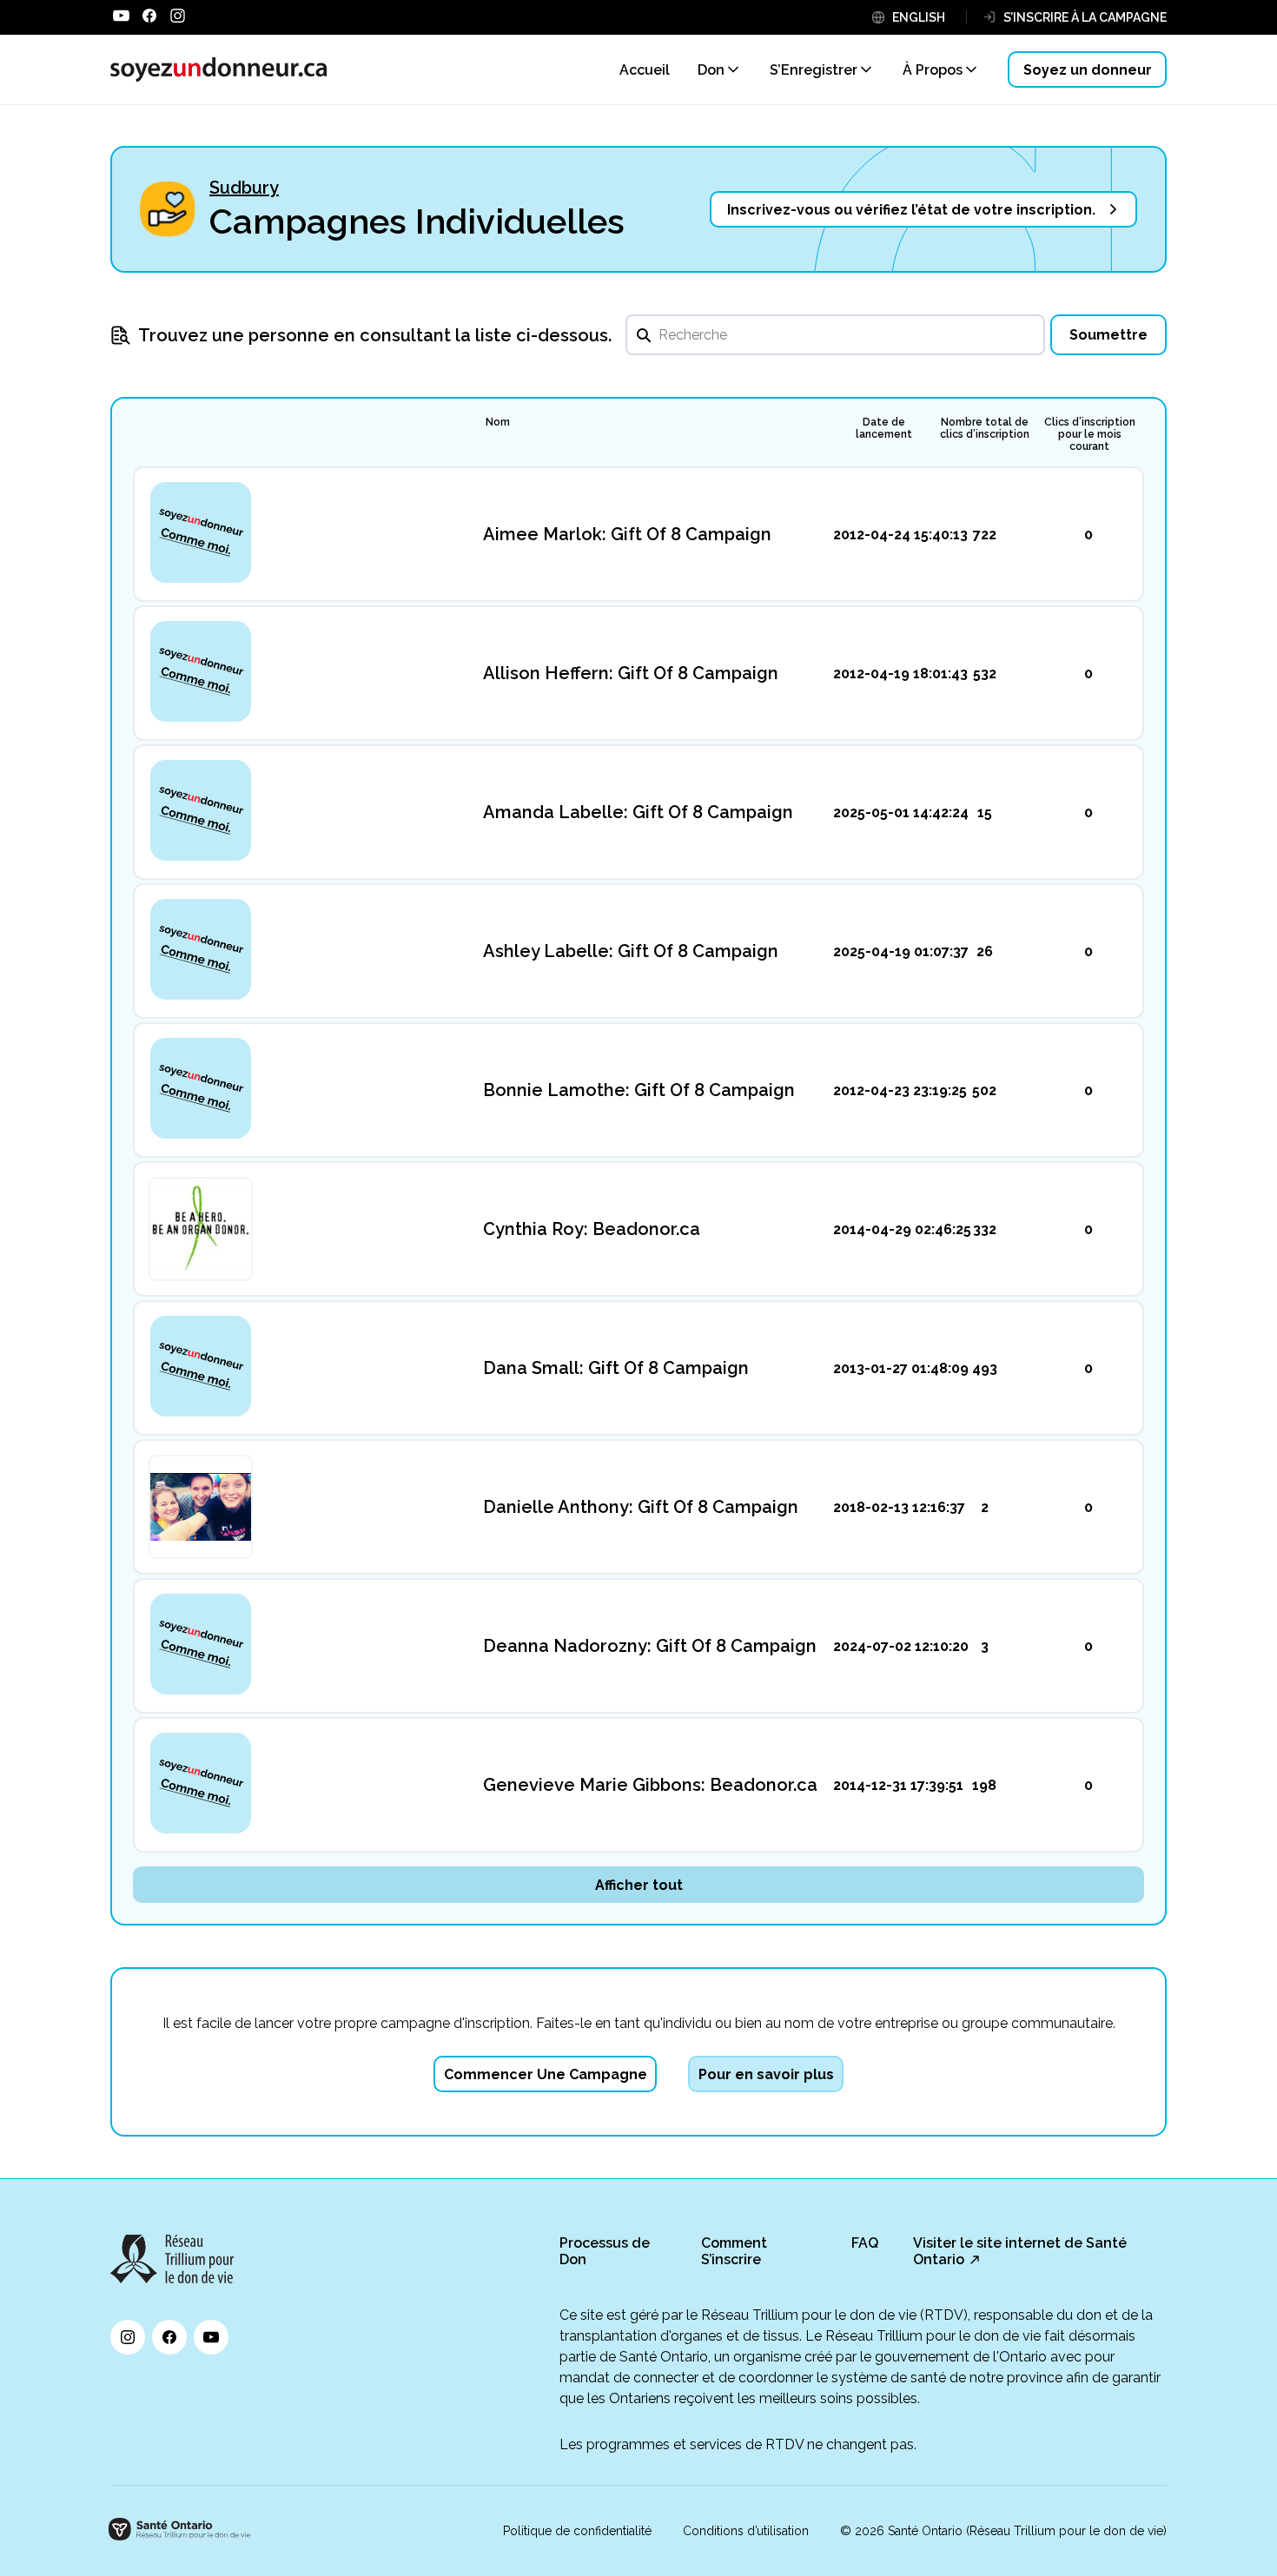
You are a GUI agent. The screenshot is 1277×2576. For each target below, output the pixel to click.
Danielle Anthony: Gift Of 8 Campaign (641, 1507)
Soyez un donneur (1088, 70)
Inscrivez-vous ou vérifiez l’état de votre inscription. (911, 210)
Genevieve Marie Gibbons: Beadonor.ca (650, 1785)
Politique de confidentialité (577, 2531)
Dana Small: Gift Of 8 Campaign (616, 1368)
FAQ (865, 2243)
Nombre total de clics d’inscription (985, 428)
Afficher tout (639, 1885)
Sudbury (244, 188)
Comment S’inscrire (734, 2251)
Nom (498, 422)
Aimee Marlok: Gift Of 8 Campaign (627, 534)
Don (711, 70)
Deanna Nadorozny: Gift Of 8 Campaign (650, 1646)
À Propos (933, 70)
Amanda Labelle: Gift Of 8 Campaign (638, 812)
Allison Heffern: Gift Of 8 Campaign (631, 673)
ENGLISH (919, 17)
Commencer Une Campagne (546, 2074)
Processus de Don (605, 2251)
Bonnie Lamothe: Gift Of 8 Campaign (639, 1090)
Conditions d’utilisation (746, 2531)
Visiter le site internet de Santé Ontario (1020, 2251)
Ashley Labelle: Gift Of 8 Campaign (631, 951)
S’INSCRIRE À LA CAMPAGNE (1085, 17)
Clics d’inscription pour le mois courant (1090, 434)
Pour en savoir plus (766, 2074)
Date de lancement (884, 428)
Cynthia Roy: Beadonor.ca (592, 1229)
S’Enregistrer (814, 70)
